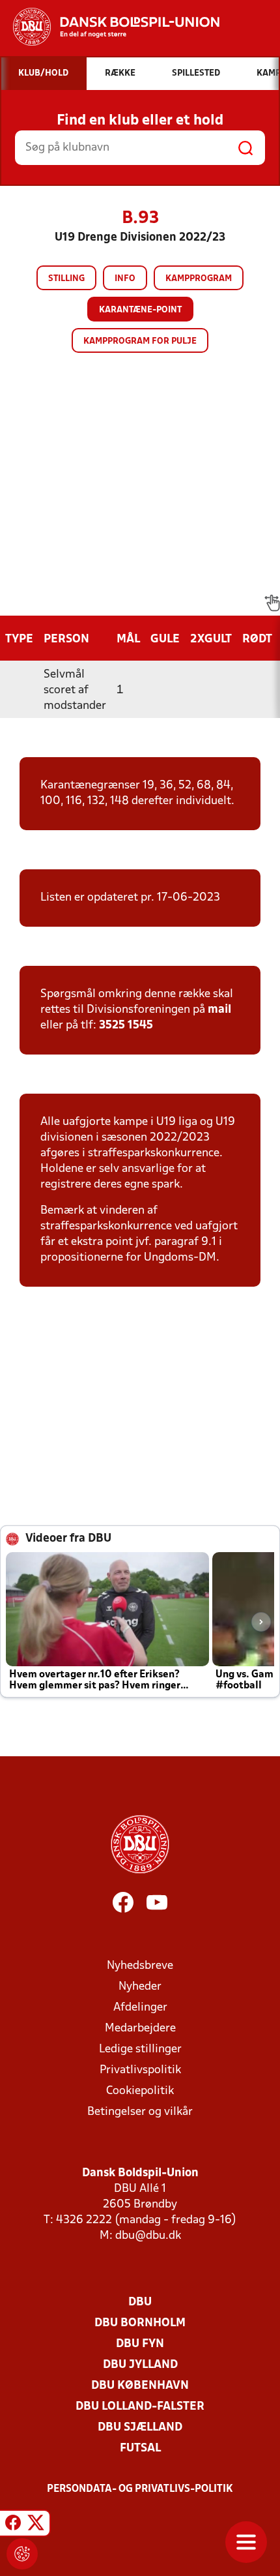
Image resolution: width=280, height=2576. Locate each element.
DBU (140, 2302)
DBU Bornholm (140, 2323)
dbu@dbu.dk (148, 2236)
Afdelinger (140, 2008)
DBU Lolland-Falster (140, 2407)
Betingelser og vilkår (140, 2112)
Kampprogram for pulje (140, 341)
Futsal (140, 2449)
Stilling (66, 279)
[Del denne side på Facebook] (13, 2525)
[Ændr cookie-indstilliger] (22, 2554)
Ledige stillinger (140, 2049)
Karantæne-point (140, 310)
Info (125, 279)
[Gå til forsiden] (110, 27)
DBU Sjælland (140, 2428)
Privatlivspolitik (140, 2070)
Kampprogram (199, 279)
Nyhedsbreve (140, 1966)
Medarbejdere (140, 2029)
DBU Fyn (140, 2344)
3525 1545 (126, 1026)
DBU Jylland (140, 2365)
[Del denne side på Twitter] (36, 2525)
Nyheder (140, 1987)
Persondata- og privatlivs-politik (140, 2489)
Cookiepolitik (140, 2091)
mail (219, 1010)
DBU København (140, 2386)
